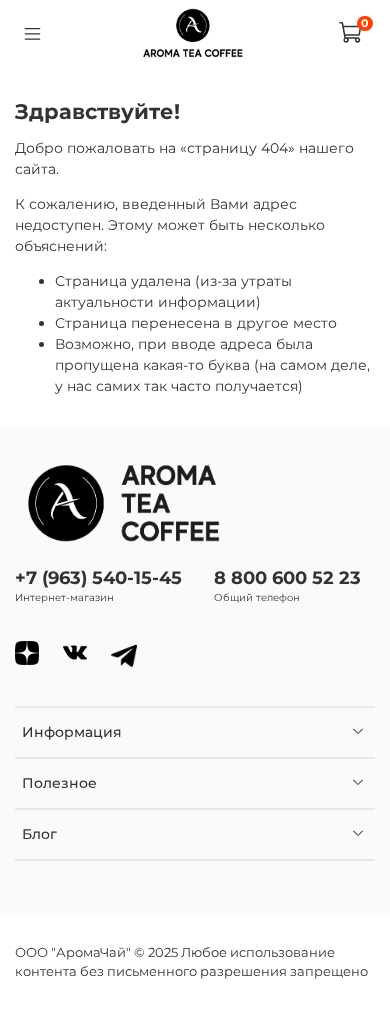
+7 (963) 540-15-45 (98, 577)
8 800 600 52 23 (287, 577)
